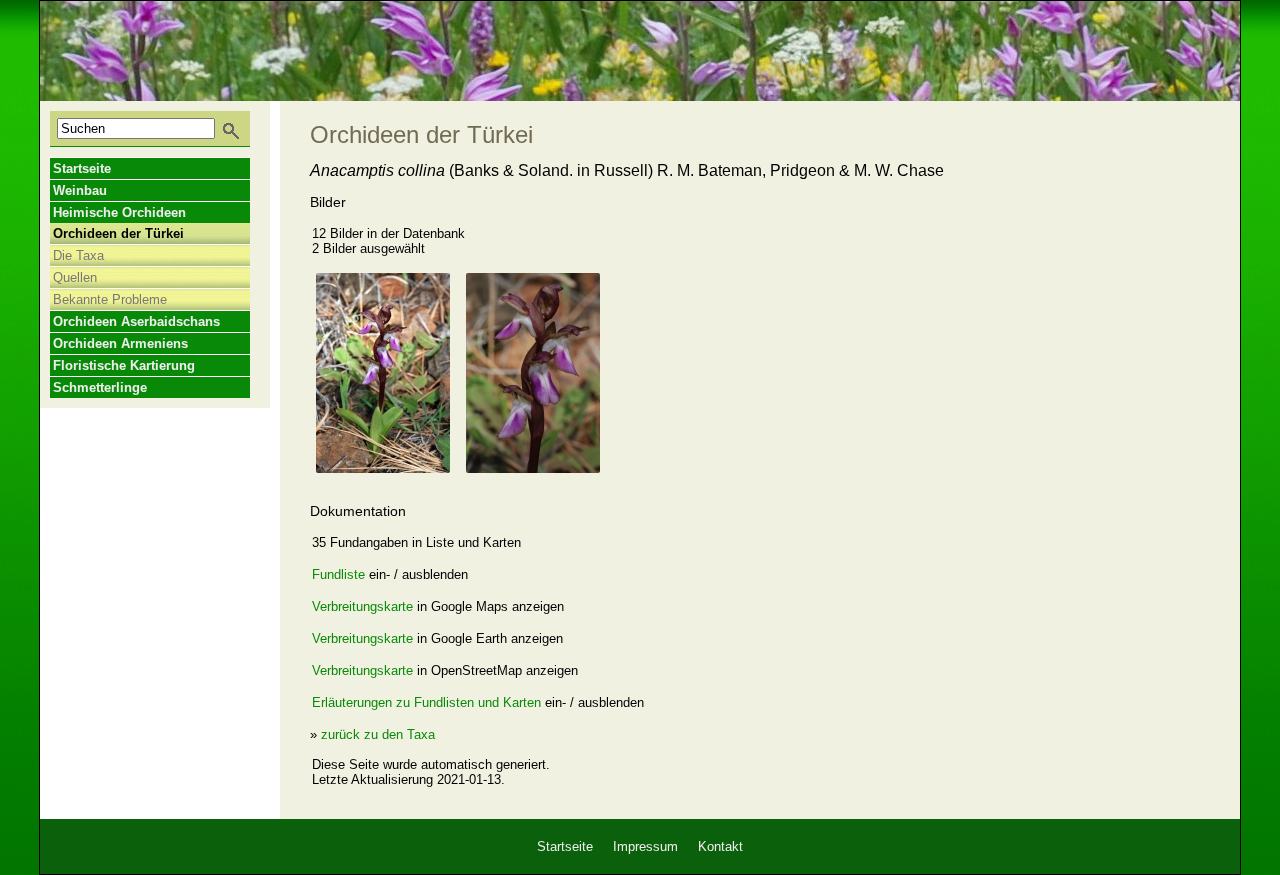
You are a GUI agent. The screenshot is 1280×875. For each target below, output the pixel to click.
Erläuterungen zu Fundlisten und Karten (426, 702)
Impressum (645, 846)
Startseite (82, 168)
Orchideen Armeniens (120, 343)
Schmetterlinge (100, 387)
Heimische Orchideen (119, 212)
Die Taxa (78, 255)
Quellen (75, 277)
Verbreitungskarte (362, 606)
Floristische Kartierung (124, 365)
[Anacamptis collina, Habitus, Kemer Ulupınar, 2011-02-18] (383, 373)
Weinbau (80, 190)
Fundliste (338, 574)
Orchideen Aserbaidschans (136, 321)
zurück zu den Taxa (378, 734)
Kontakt (720, 846)
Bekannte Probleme (110, 299)
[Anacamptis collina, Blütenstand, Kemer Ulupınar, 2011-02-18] (533, 373)
